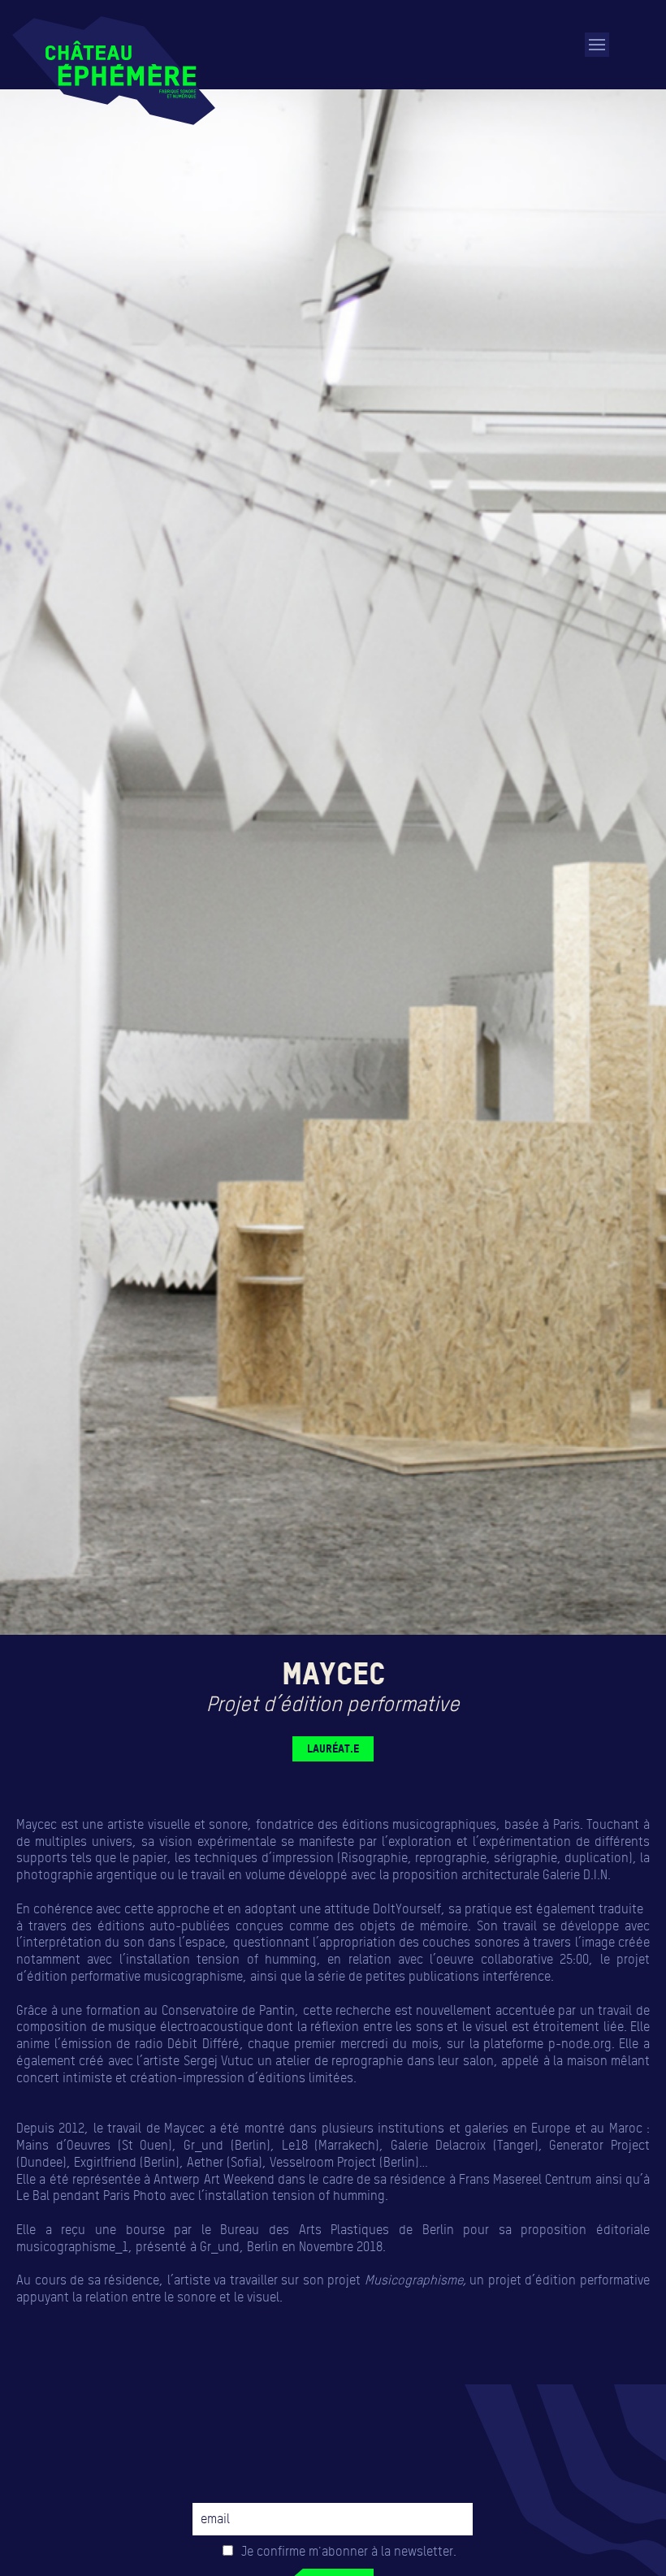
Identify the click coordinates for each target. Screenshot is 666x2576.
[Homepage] (114, 71)
